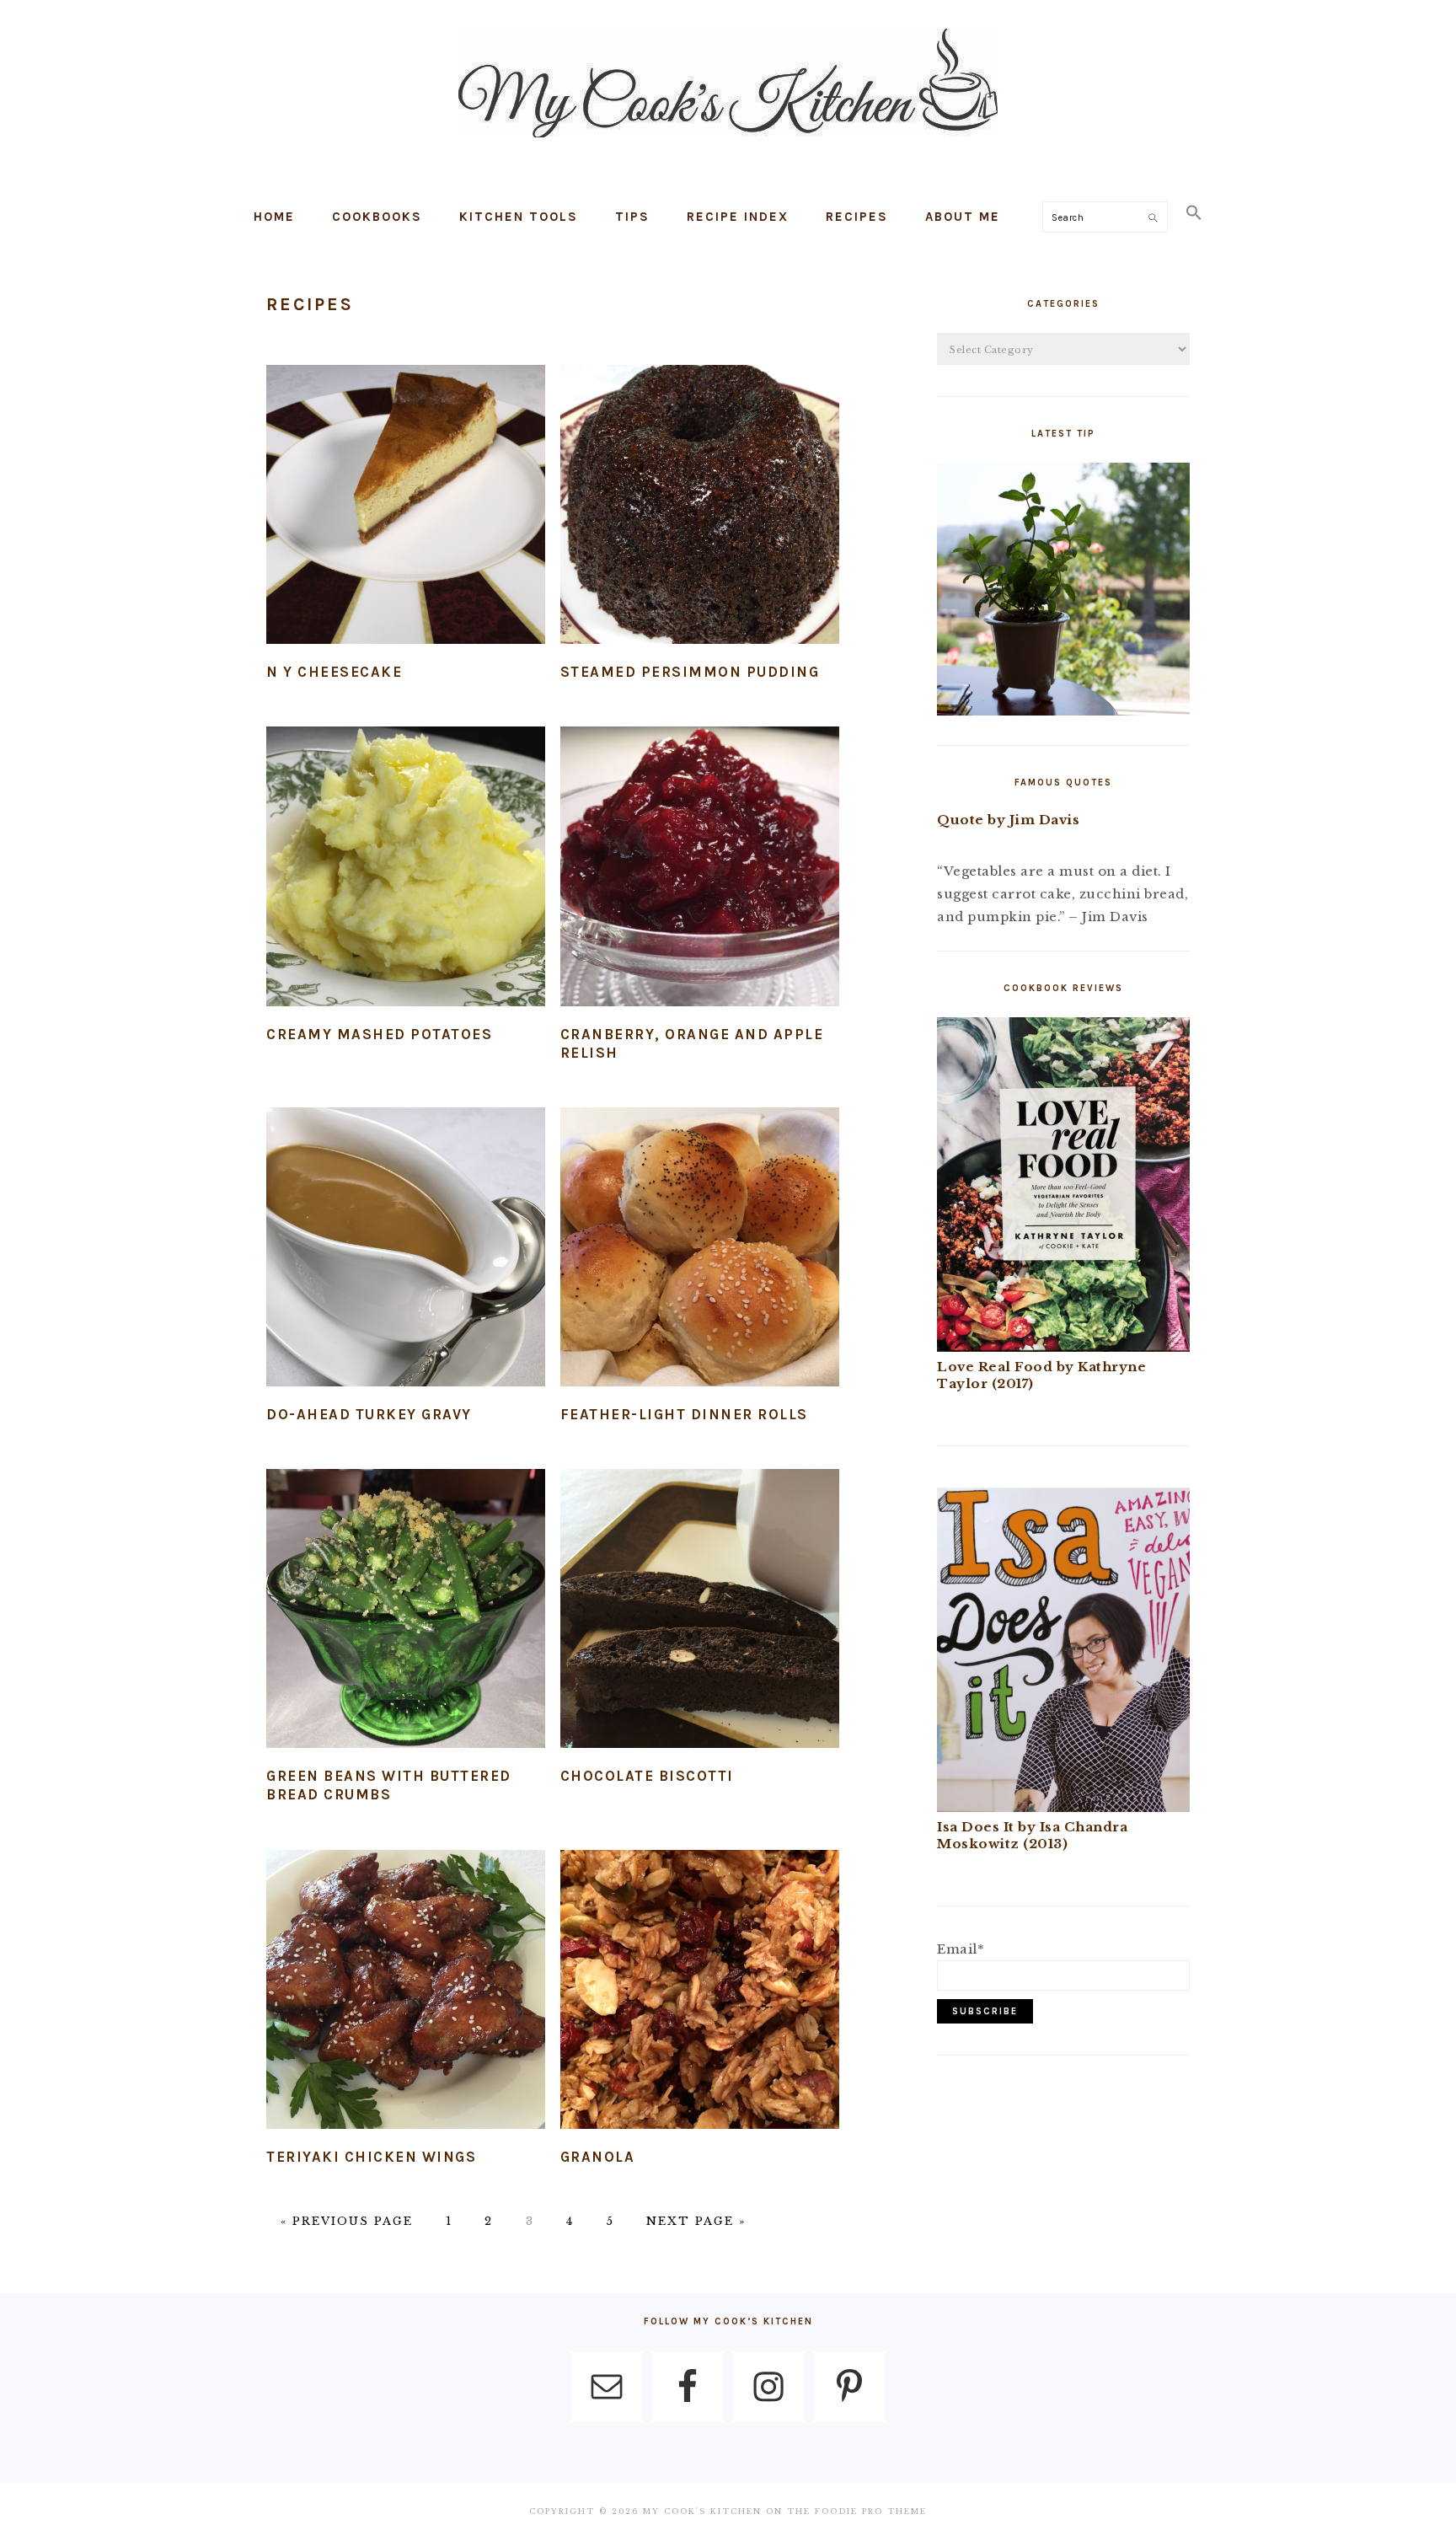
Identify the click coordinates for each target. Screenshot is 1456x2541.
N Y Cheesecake (334, 672)
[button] (1194, 214)
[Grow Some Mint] (1063, 711)
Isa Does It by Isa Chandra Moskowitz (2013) (1032, 1835)
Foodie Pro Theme (871, 2511)
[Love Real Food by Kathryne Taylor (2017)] (1063, 1347)
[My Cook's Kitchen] (728, 141)
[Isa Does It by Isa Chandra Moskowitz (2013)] (1063, 1807)
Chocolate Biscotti (647, 1776)
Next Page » (696, 2221)
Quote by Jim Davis (1008, 820)
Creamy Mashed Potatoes (379, 1034)
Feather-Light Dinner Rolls (684, 1414)
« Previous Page (347, 2221)
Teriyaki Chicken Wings (371, 2157)
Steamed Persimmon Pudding (690, 672)
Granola (598, 2157)
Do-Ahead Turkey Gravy (369, 1414)
